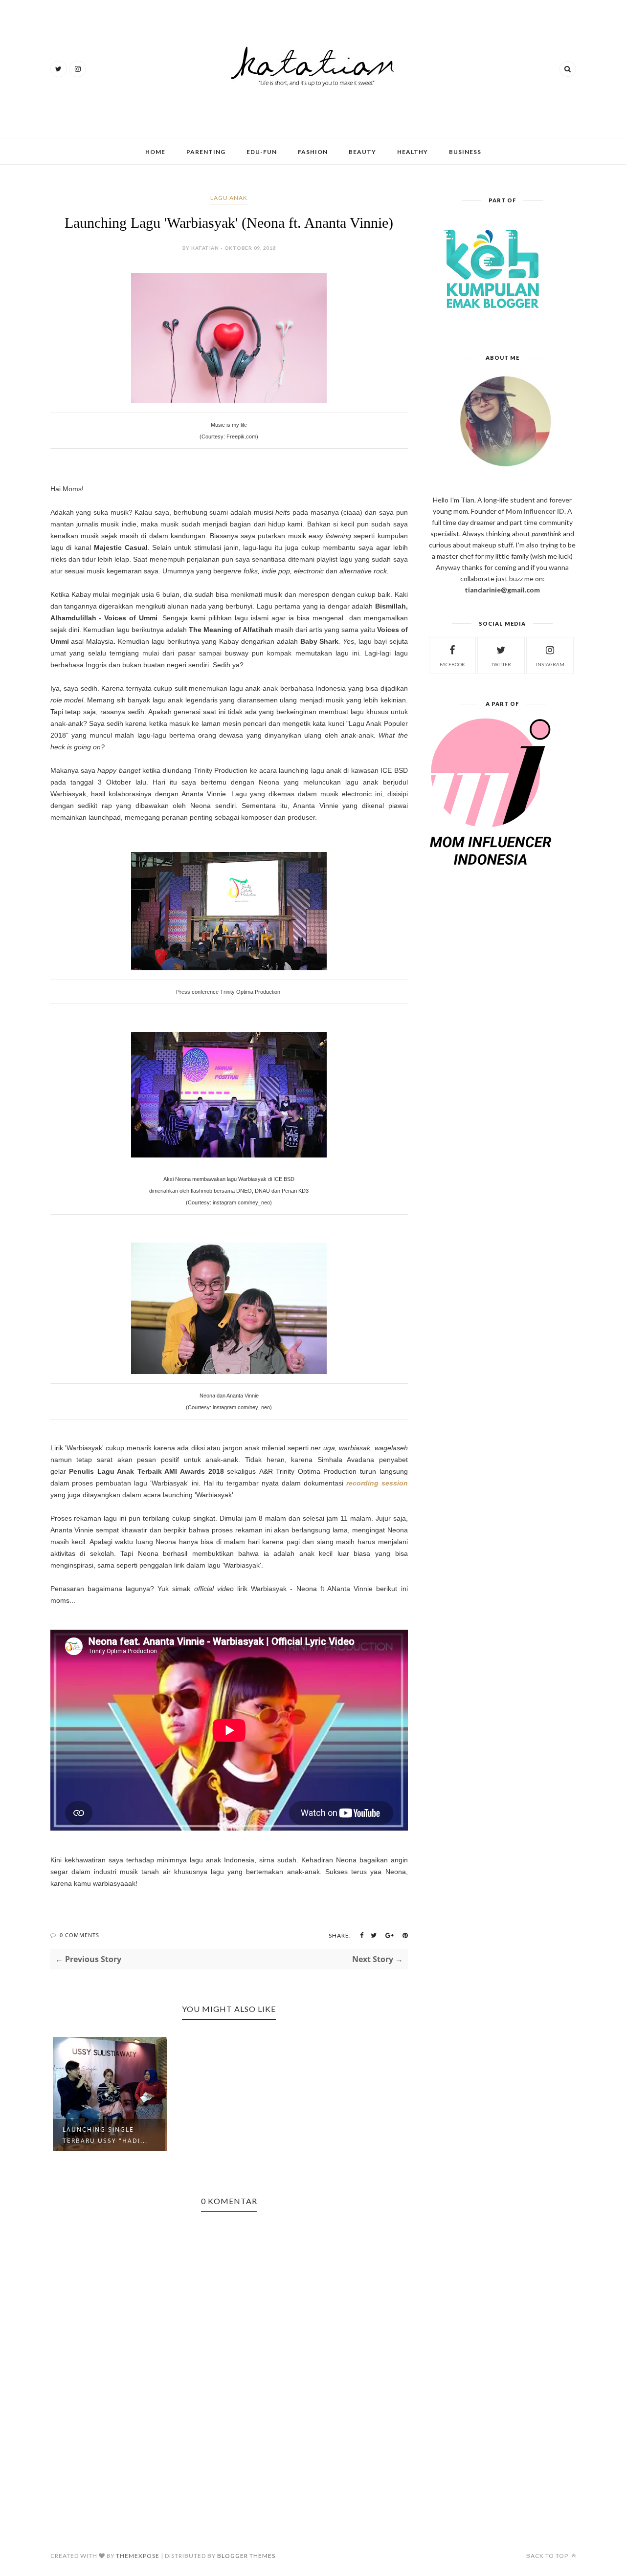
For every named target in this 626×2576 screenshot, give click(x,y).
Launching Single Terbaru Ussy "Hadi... (105, 2135)
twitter (501, 664)
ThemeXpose (138, 2556)
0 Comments (79, 1935)
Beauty (362, 152)
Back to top (548, 2556)
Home (155, 152)
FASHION (313, 152)
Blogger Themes (246, 2556)
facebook (452, 664)
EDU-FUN (262, 152)
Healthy (413, 152)
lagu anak (229, 198)
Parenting (206, 152)
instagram (550, 664)
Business (465, 152)
